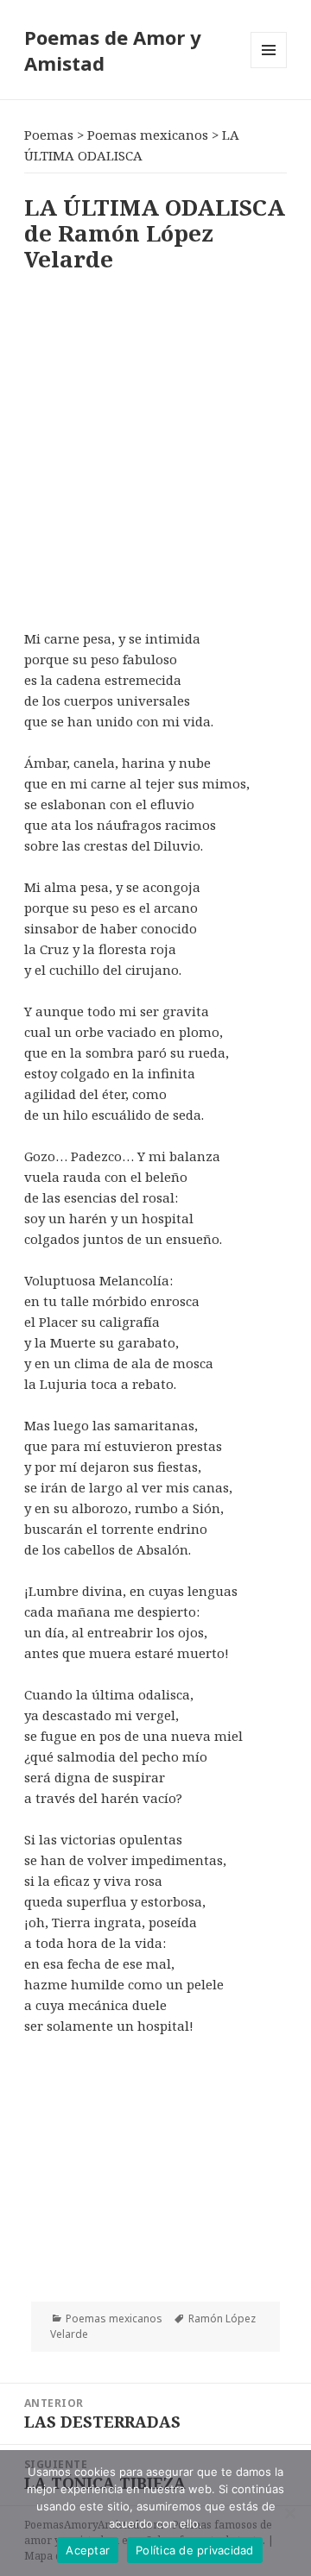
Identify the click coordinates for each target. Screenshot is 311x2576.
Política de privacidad (195, 2550)
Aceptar (88, 2550)
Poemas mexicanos (114, 2318)
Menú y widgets (269, 68)
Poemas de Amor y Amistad (113, 50)
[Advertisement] (155, 447)
